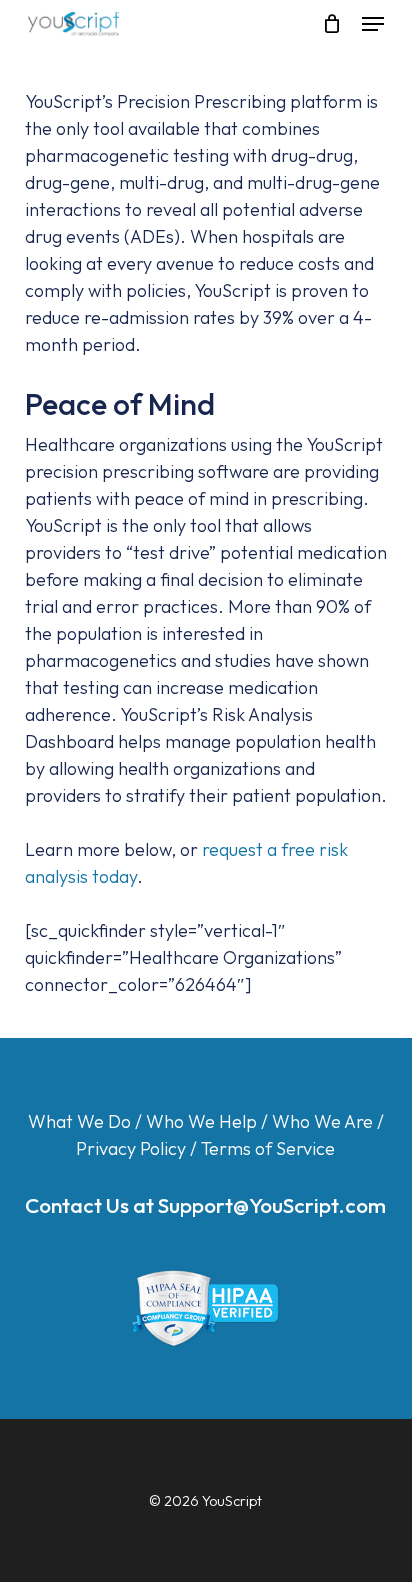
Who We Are (322, 1121)
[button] (373, 24)
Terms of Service (268, 1148)
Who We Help (201, 1121)
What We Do (79, 1121)
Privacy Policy (131, 1148)
